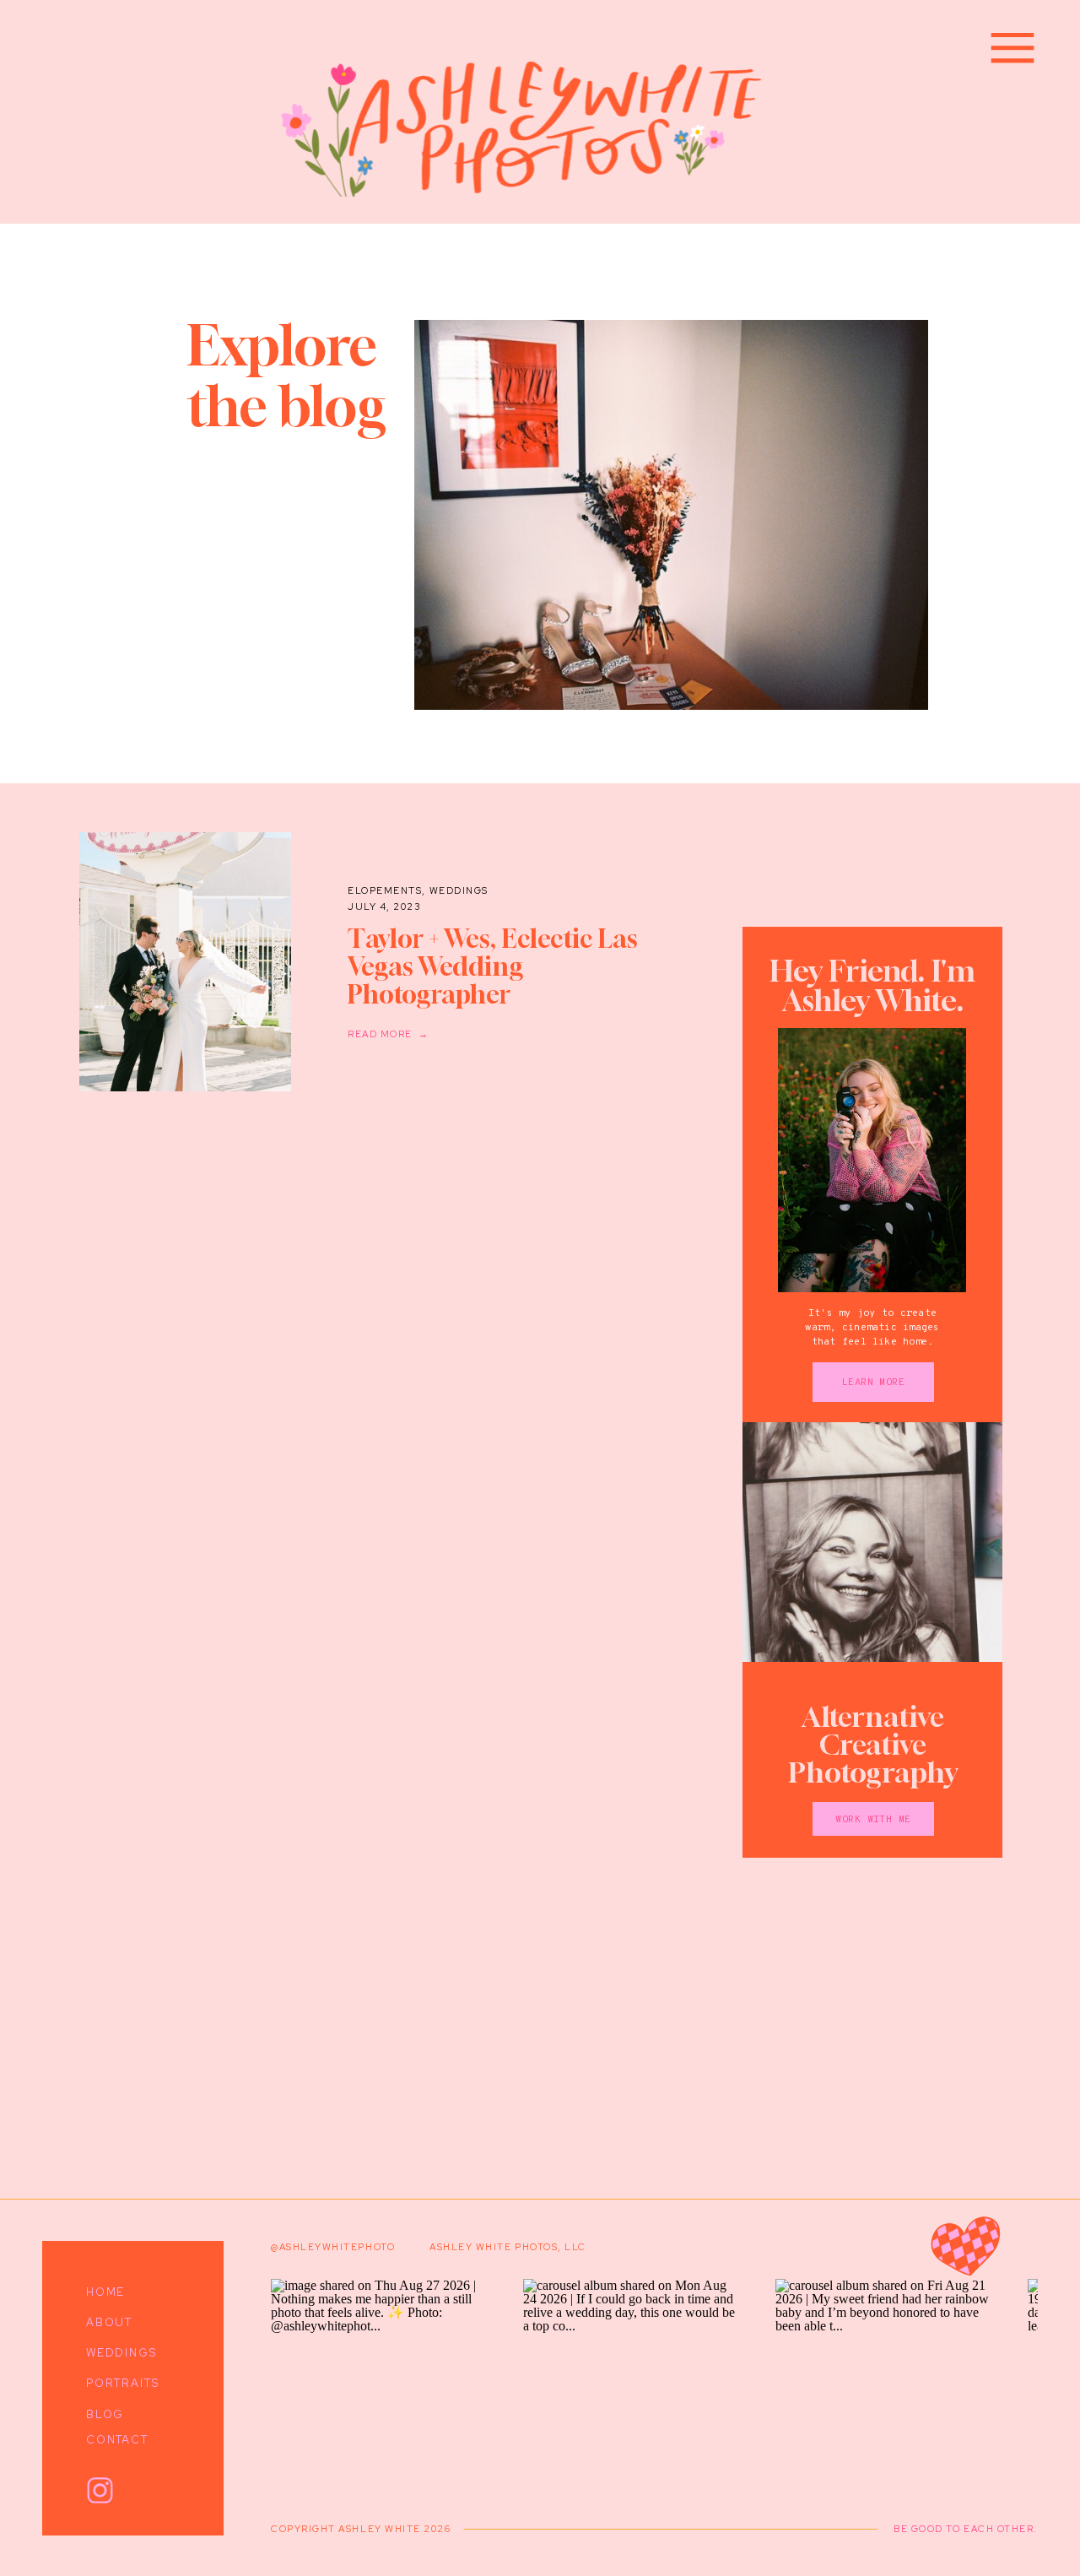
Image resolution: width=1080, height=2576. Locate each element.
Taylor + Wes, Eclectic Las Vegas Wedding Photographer (493, 966)
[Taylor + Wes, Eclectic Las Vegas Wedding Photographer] (185, 962)
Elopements (385, 890)
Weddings (459, 890)
